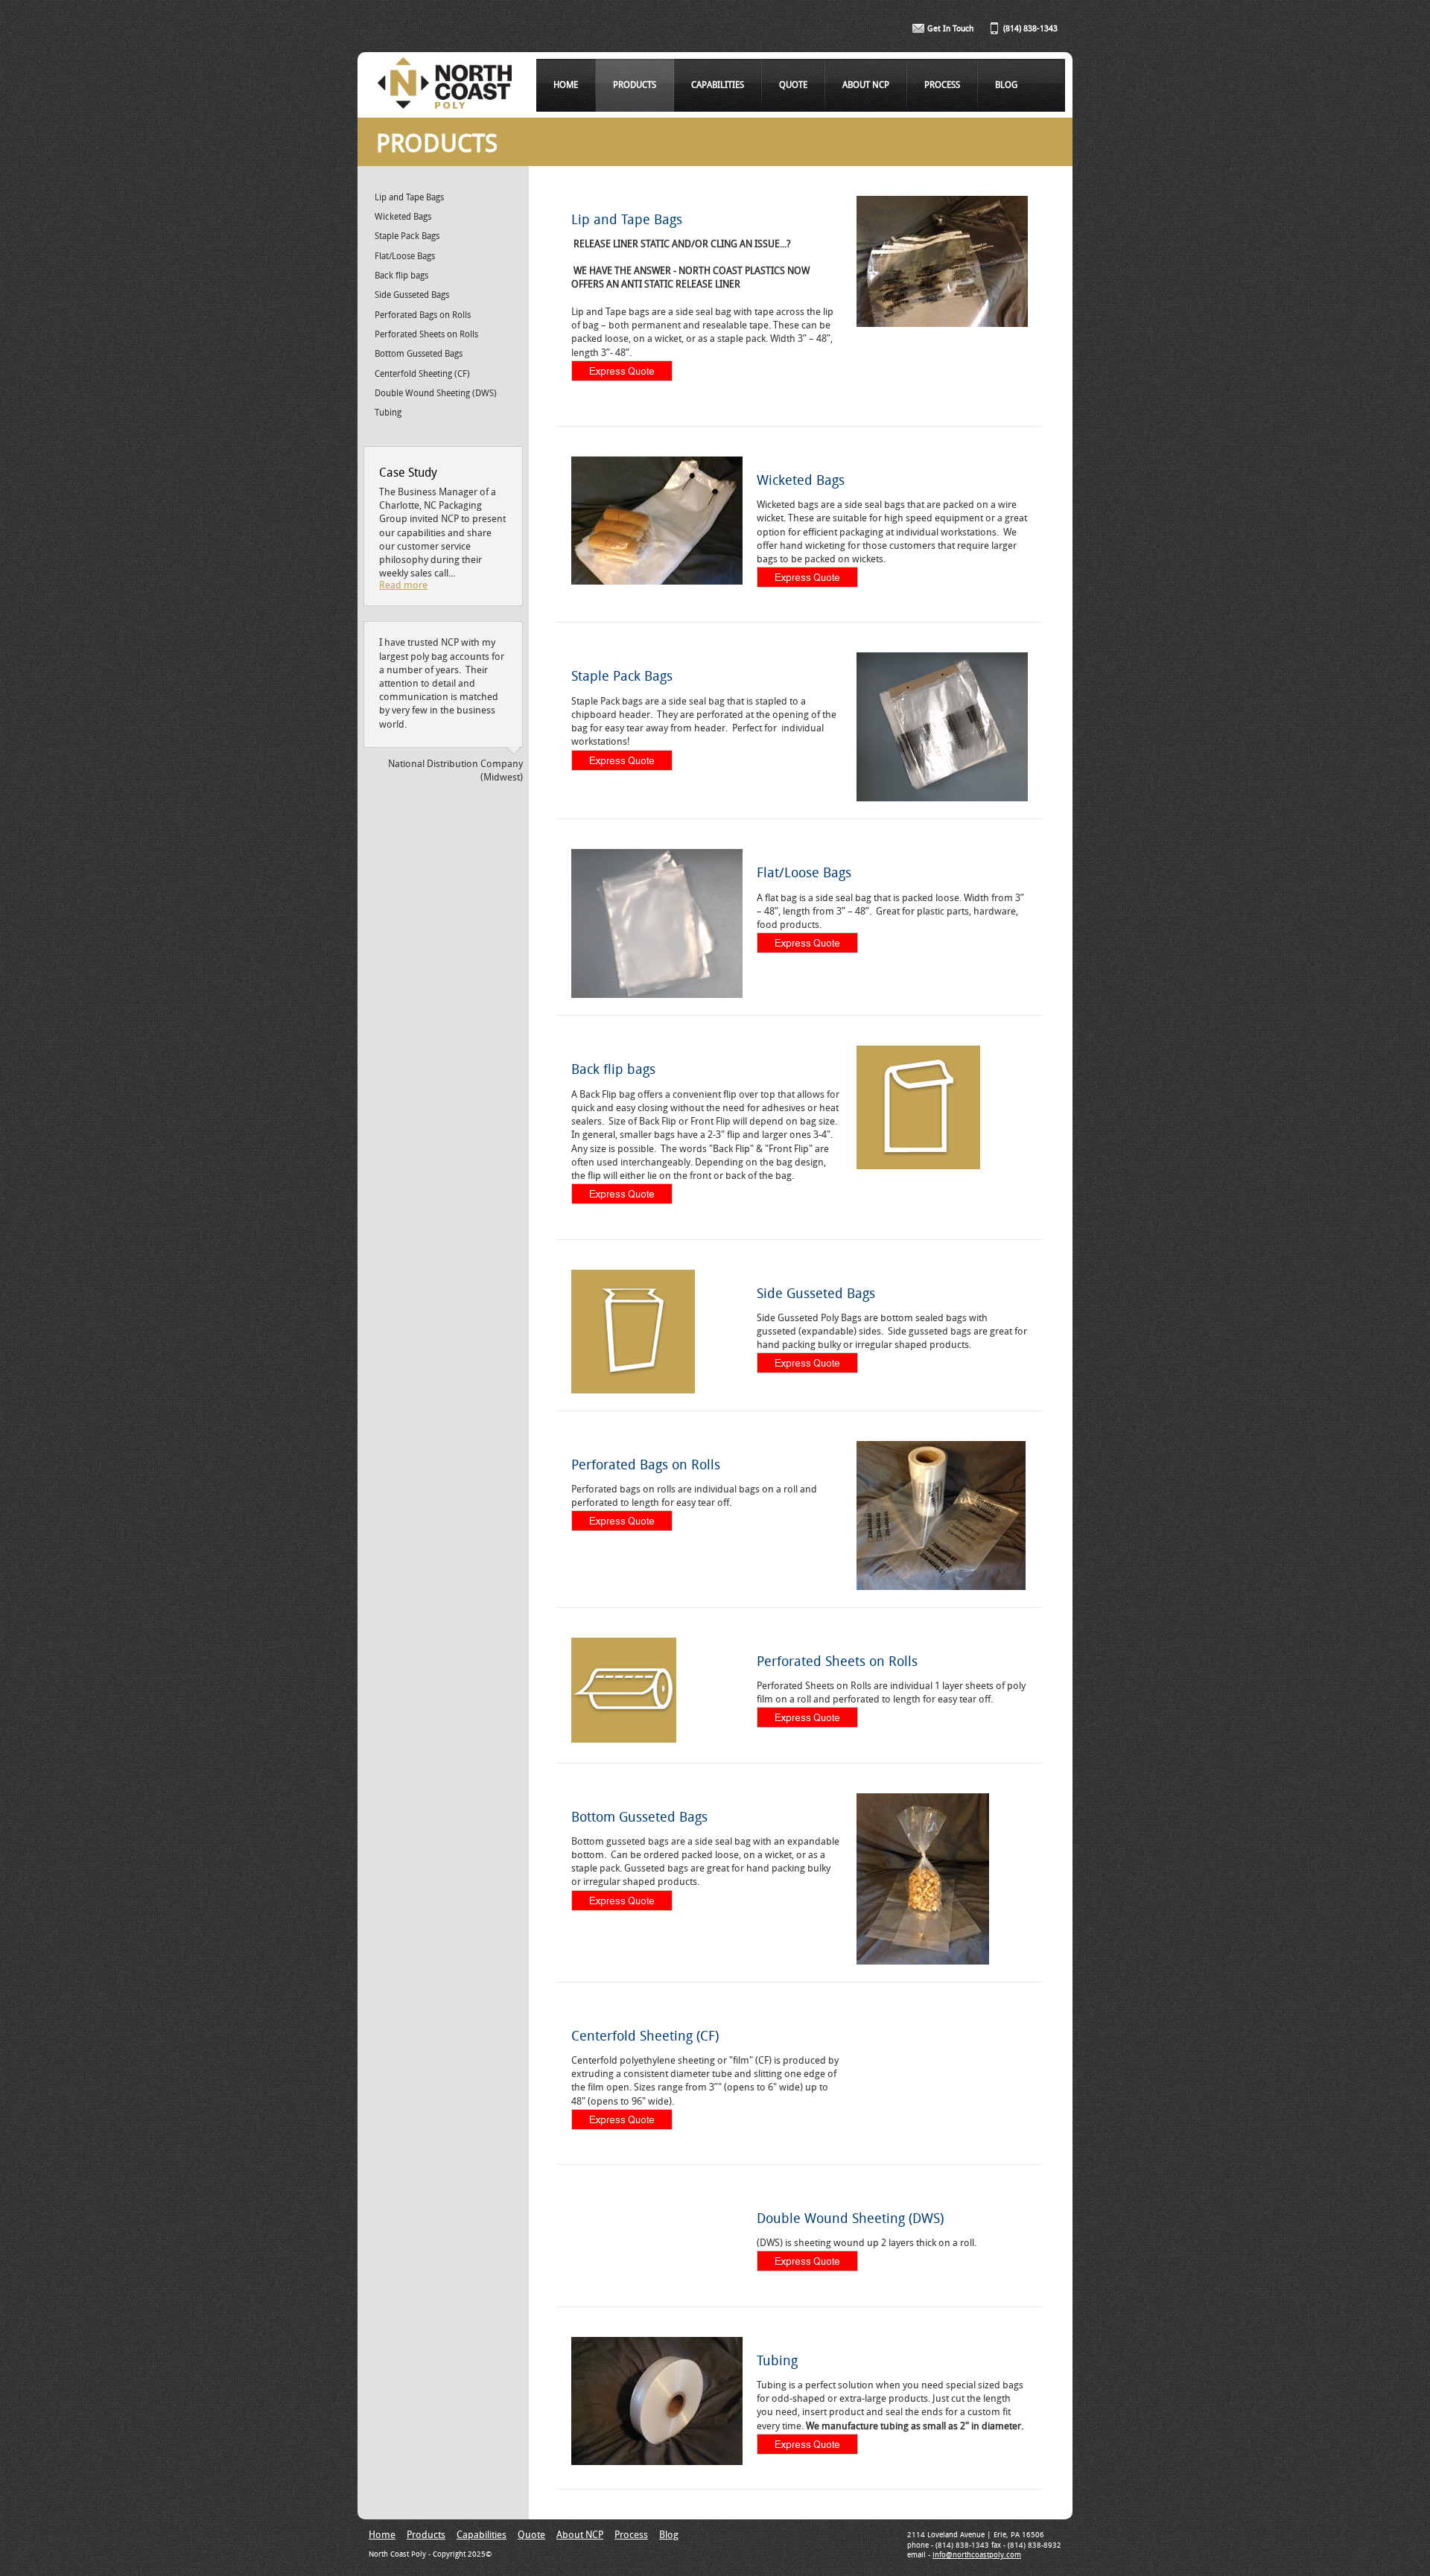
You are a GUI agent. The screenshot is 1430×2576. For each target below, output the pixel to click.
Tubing (388, 413)
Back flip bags (401, 276)
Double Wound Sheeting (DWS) (436, 394)
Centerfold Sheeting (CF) (422, 375)
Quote (793, 86)
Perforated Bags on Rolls (423, 316)
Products (635, 86)
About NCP (866, 86)
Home (566, 86)
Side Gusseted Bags (412, 296)
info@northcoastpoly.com (977, 2556)
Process (942, 86)
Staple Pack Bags (407, 237)
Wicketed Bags (403, 217)
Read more (403, 586)
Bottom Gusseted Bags (419, 354)
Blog (1006, 86)
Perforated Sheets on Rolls (426, 335)
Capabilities (718, 86)
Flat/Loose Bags (405, 257)
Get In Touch (950, 29)
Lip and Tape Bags (409, 198)
